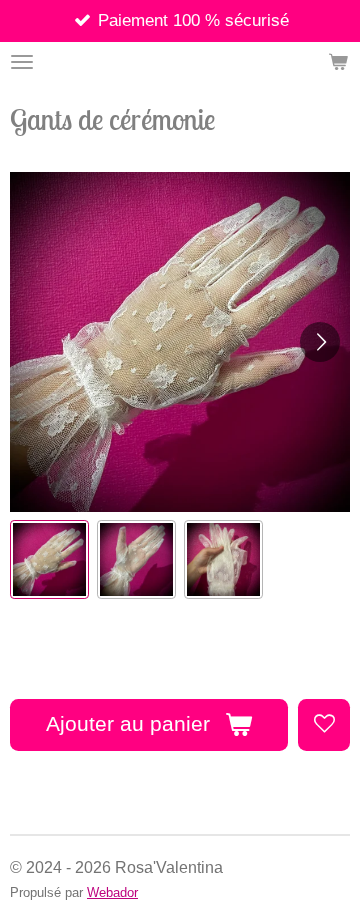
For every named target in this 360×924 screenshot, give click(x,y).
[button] (49, 559)
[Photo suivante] (320, 342)
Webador (112, 892)
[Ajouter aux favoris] (324, 725)
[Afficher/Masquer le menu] (22, 62)
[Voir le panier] (338, 62)
